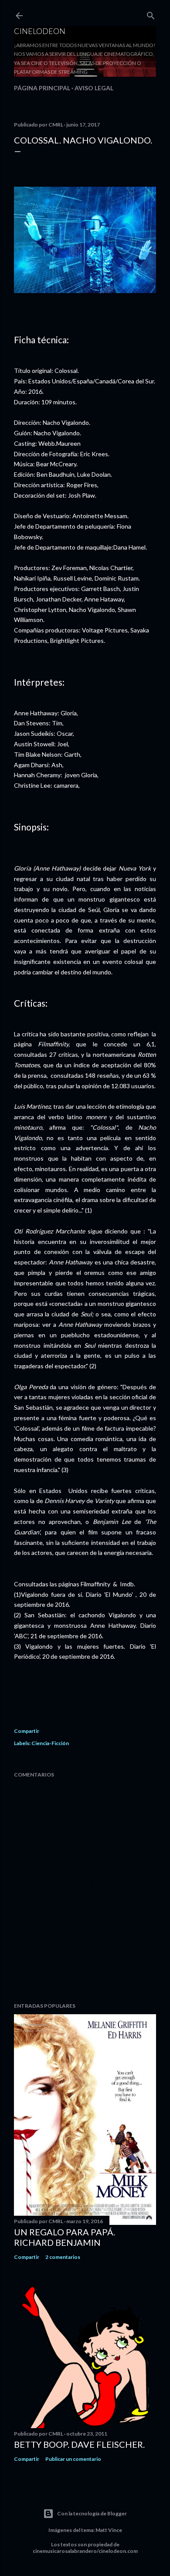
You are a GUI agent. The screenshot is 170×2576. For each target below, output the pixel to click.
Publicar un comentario (73, 2459)
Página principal (42, 88)
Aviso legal (94, 88)
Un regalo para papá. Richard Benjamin (65, 2237)
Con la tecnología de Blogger (92, 2513)
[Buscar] (151, 14)
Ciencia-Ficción (50, 1743)
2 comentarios (63, 2257)
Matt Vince (109, 2530)
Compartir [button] (27, 1731)
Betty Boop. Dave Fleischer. (79, 2444)
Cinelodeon (40, 31)
